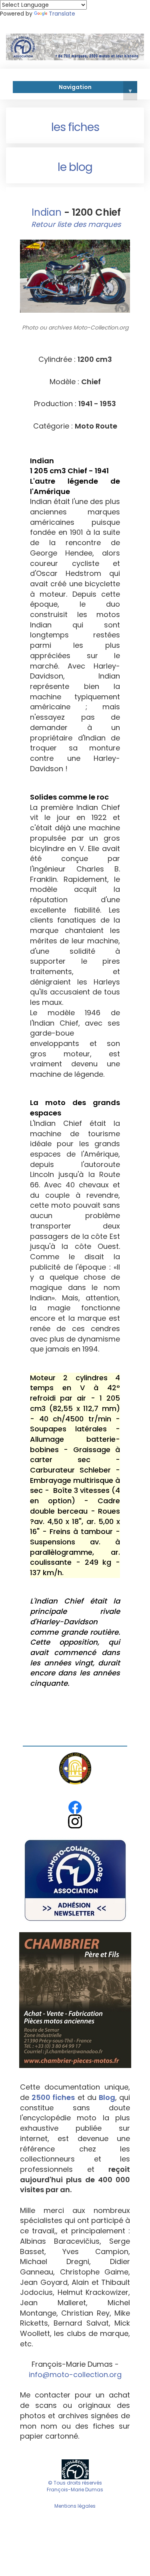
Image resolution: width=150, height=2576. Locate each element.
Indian (45, 212)
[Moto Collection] (75, 2469)
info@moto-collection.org (75, 2375)
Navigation (95, 88)
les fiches (75, 127)
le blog (75, 167)
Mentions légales (75, 2506)
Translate (62, 14)
